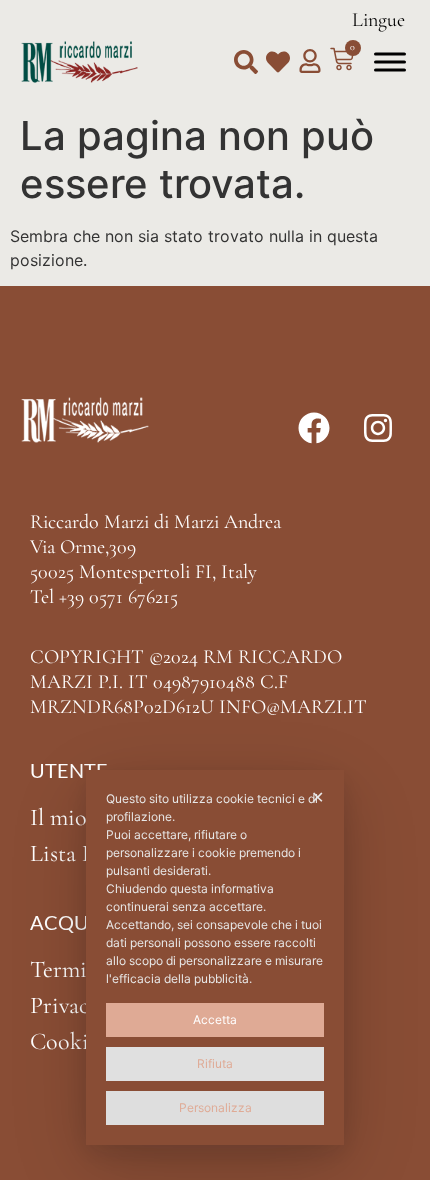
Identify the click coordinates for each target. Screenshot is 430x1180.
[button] (246, 62)
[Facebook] (314, 428)
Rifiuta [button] (215, 1063)
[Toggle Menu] (390, 61)
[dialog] (215, 957)
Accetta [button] (215, 1019)
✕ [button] (317, 797)
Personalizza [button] (215, 1107)
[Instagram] (378, 428)
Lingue (378, 20)
